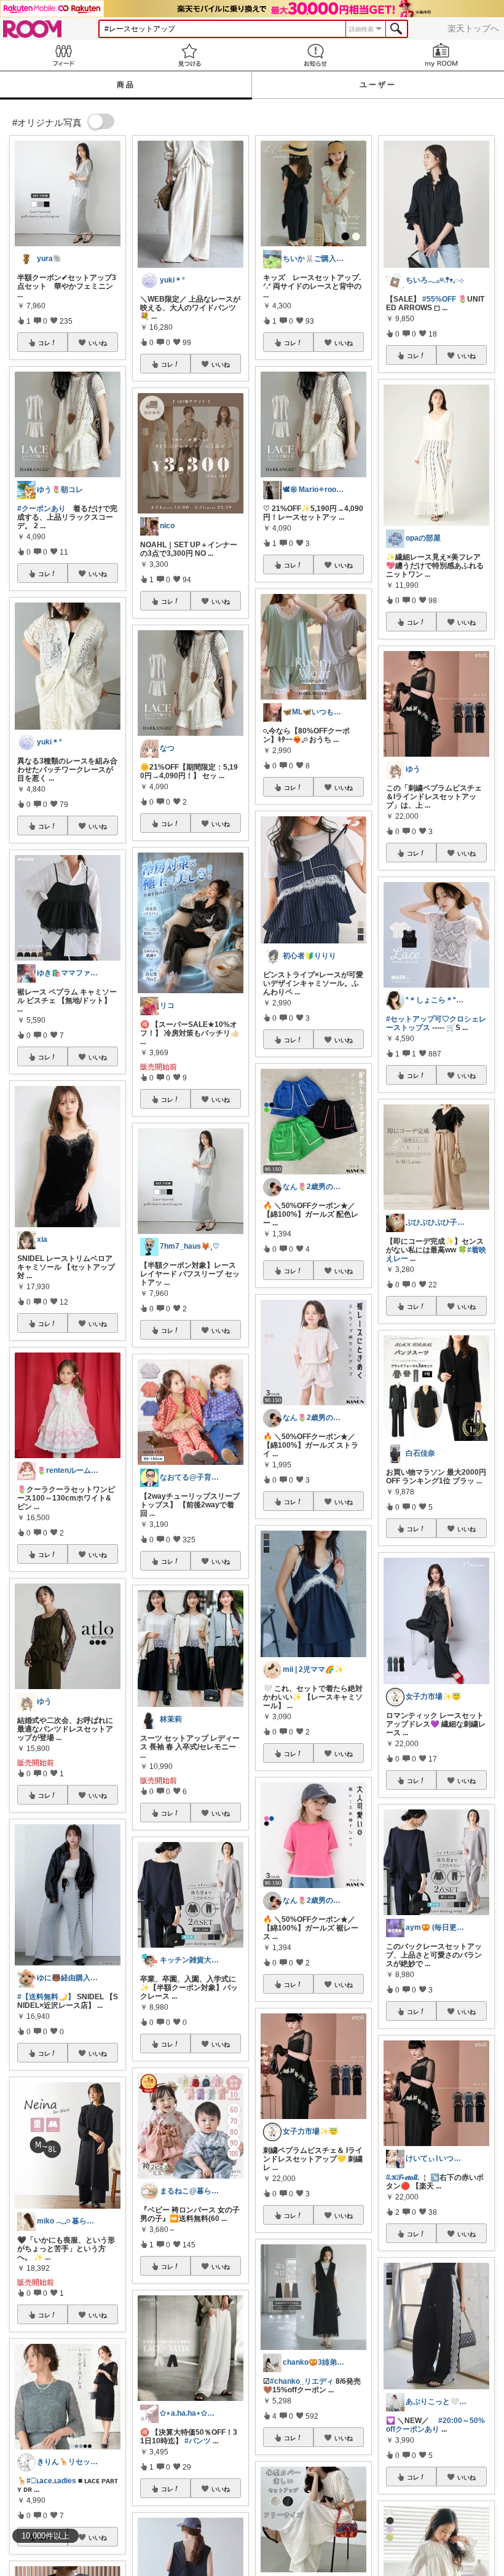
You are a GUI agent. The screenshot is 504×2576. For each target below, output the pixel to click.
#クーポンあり (41, 509)
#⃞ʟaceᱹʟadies (51, 2481)
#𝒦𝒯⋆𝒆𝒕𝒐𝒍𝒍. (403, 2177)
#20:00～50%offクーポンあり (435, 2425)
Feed (63, 55)
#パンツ (198, 2441)
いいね (98, 343)
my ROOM (441, 55)
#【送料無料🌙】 (46, 1997)
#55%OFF (439, 299)
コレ (44, 343)
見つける (189, 55)
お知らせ (315, 55)
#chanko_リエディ (302, 2381)
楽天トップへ (473, 28)
